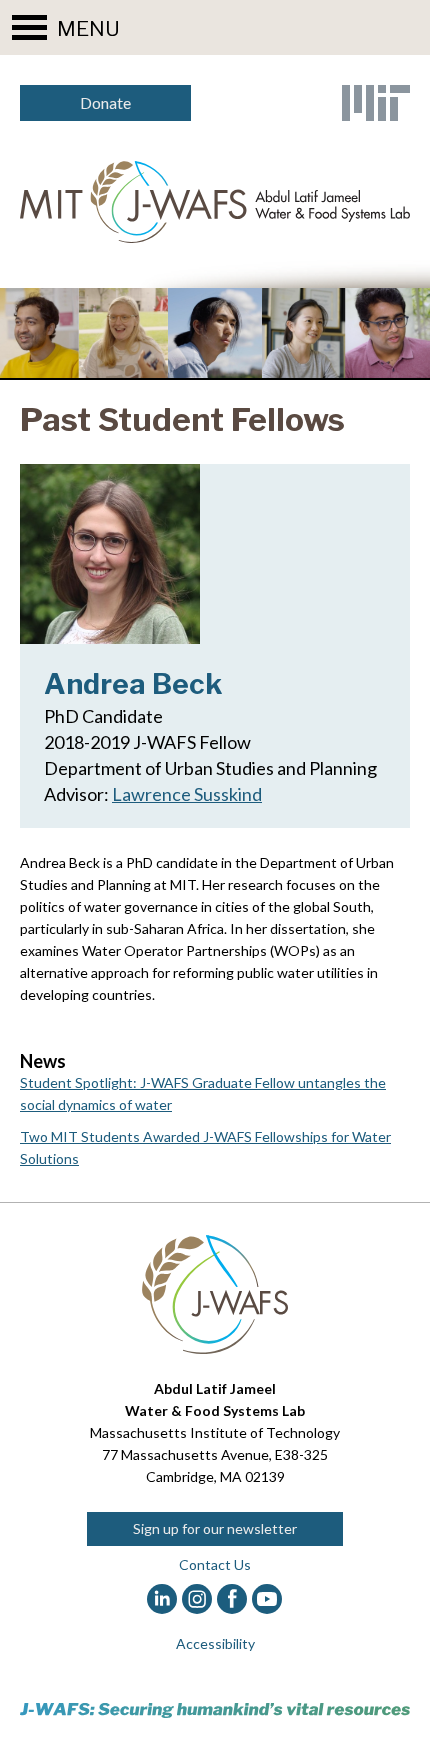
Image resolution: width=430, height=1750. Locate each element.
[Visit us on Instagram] (197, 1599)
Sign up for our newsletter (215, 1528)
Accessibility (215, 1643)
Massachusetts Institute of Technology (215, 1432)
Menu (88, 28)
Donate (105, 102)
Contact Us (215, 1564)
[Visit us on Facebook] (232, 1599)
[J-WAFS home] (215, 202)
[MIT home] (376, 103)
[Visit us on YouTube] (267, 1599)
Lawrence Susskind (187, 794)
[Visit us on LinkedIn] (162, 1599)
